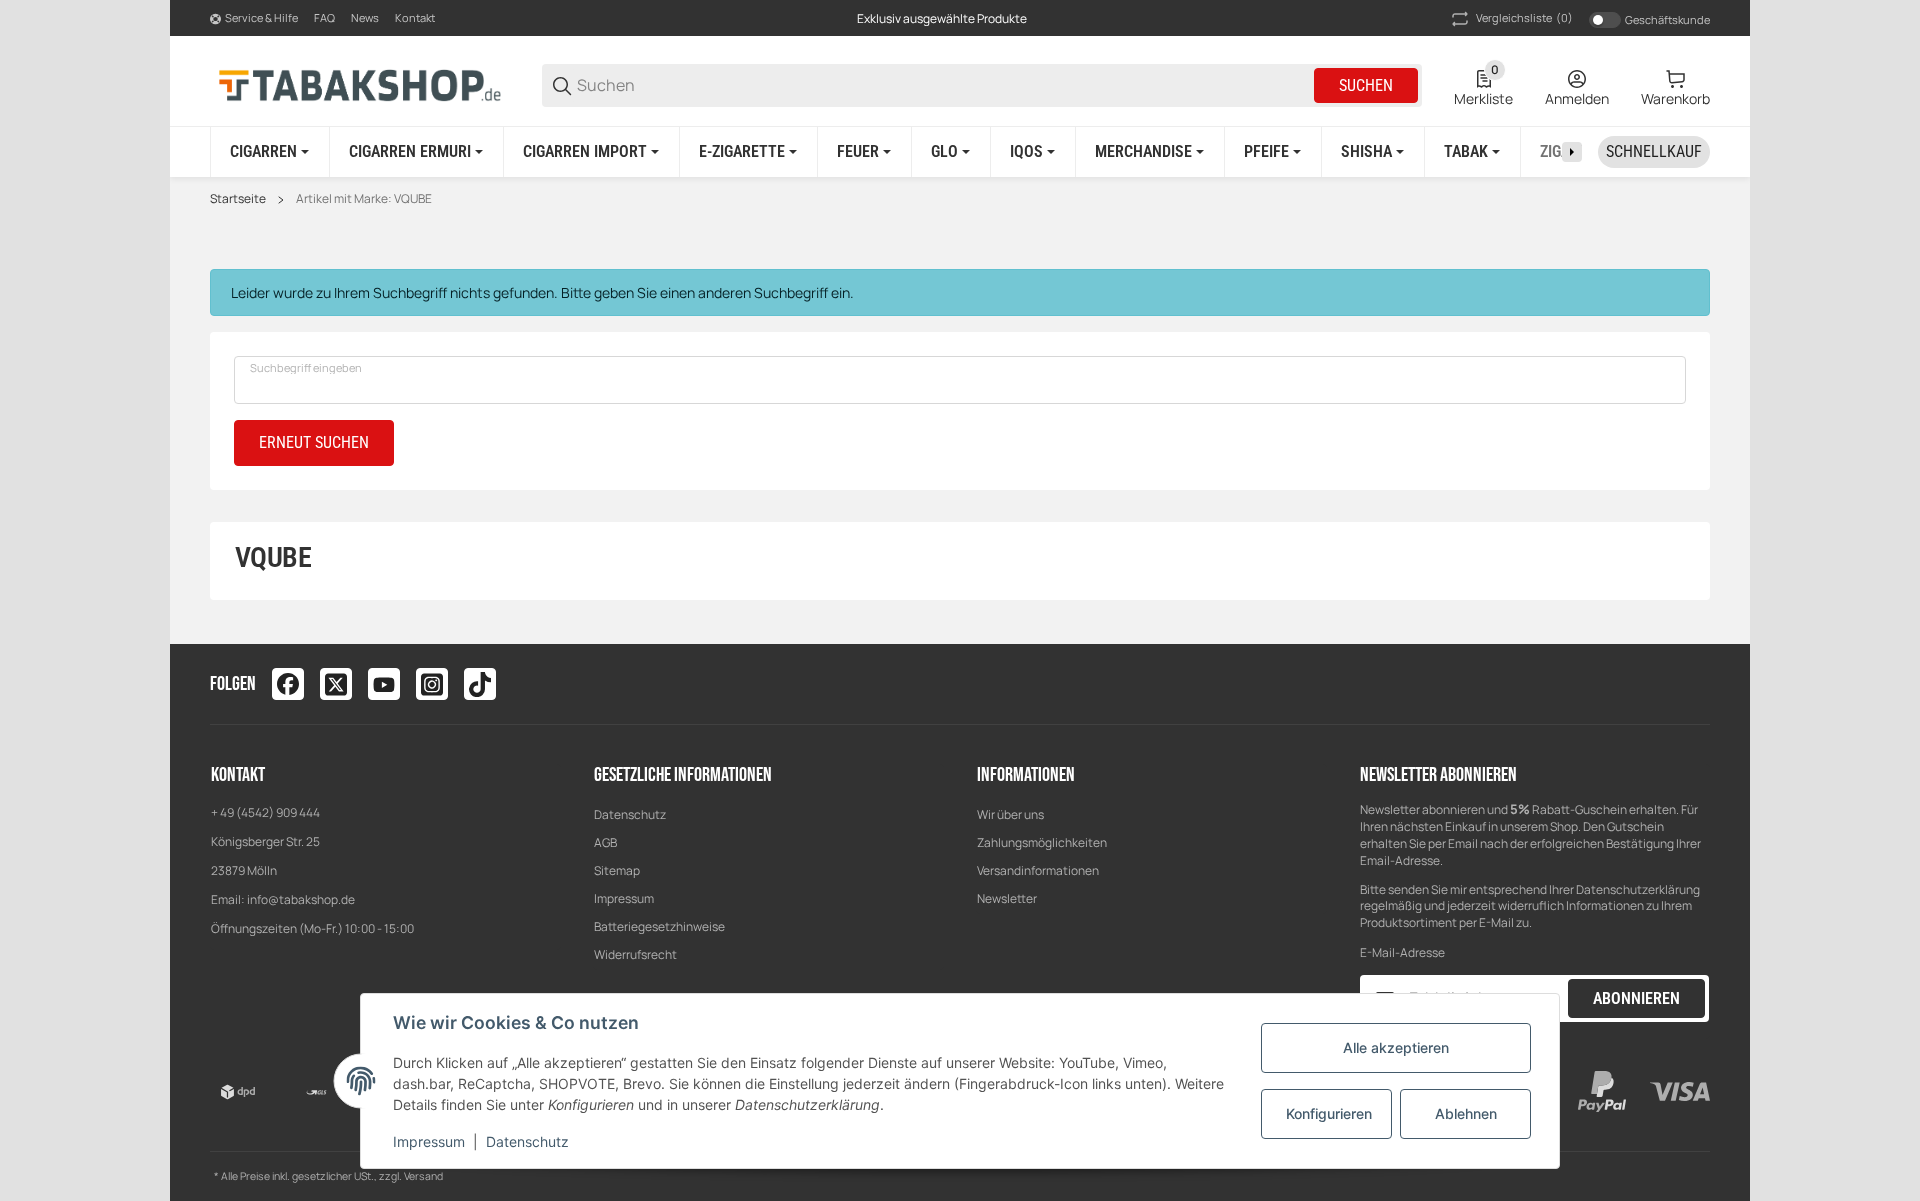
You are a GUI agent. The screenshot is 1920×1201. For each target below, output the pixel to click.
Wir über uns (1010, 814)
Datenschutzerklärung (1638, 889)
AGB (605, 842)
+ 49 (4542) (243, 812)
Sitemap (617, 870)
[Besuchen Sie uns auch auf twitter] (336, 684)
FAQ (324, 17)
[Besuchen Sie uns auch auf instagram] (432, 684)
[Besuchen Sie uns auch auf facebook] (288, 684)
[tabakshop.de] (360, 84)
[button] (1694, 684)
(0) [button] (1524, 17)
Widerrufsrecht (635, 954)
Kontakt (415, 17)
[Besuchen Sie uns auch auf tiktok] (480, 684)
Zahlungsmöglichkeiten (1042, 842)
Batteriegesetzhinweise (659, 926)
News (365, 17)
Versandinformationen (1038, 870)
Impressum (624, 898)
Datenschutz (630, 814)
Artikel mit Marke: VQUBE (364, 199)
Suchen (1366, 85)
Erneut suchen (314, 442)
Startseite (238, 199)
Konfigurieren (1329, 1113)
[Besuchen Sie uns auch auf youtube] (384, 684)
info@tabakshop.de (301, 899)
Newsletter (1007, 898)
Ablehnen (1466, 1113)
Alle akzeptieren (1396, 1047)
